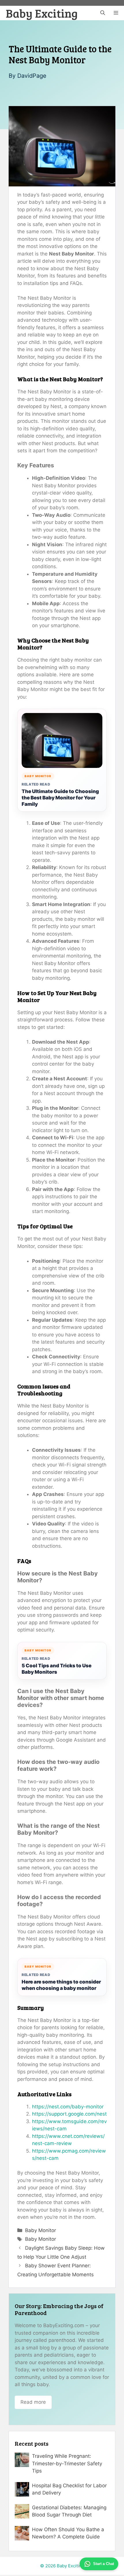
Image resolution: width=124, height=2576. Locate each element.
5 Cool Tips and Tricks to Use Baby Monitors (57, 1669)
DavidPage (32, 76)
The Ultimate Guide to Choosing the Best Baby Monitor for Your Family (60, 798)
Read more (33, 2402)
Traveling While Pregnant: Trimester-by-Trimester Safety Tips (67, 2463)
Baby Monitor (41, 2230)
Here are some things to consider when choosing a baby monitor (61, 1985)
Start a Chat (104, 2564)
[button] (103, 13)
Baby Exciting (42, 13)
